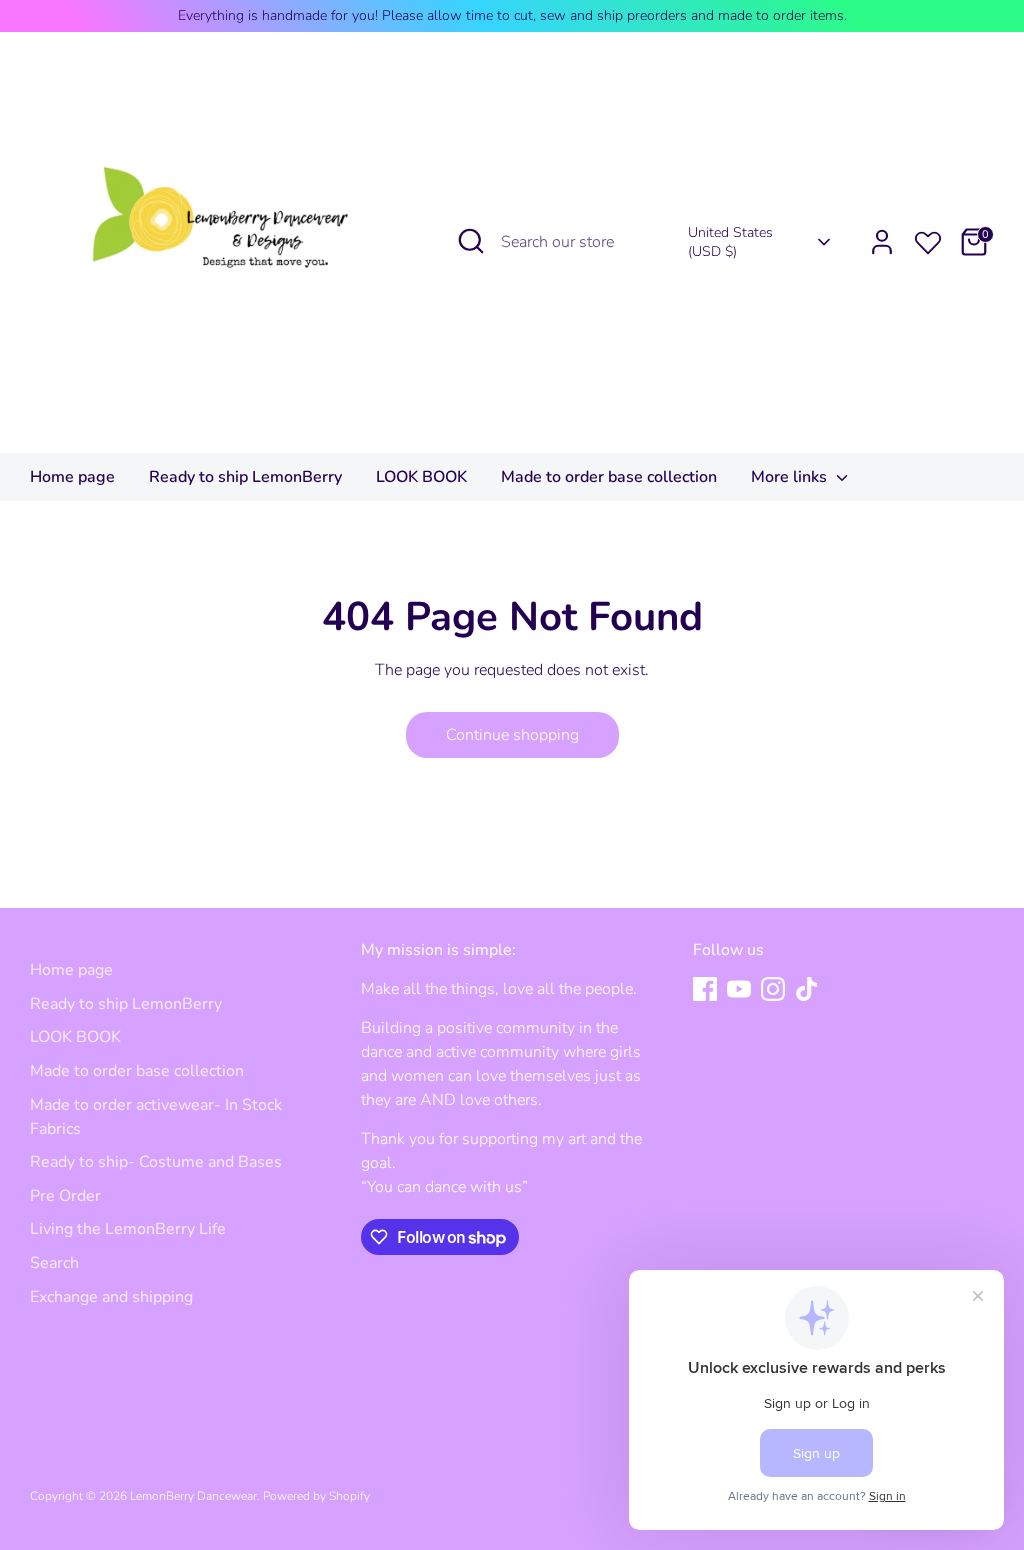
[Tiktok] (807, 989)
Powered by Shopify (316, 1496)
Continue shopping (512, 735)
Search (54, 1263)
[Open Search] (471, 241)
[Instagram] (773, 989)
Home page (72, 477)
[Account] (882, 242)
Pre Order (65, 1196)
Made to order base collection (609, 477)
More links (791, 477)
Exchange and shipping (111, 1297)
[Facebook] (705, 989)
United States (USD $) (730, 242)
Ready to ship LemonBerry (245, 477)
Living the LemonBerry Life (128, 1229)
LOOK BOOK (421, 477)
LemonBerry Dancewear (193, 1496)
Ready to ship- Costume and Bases (156, 1162)
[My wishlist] (928, 239)
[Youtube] (739, 989)
